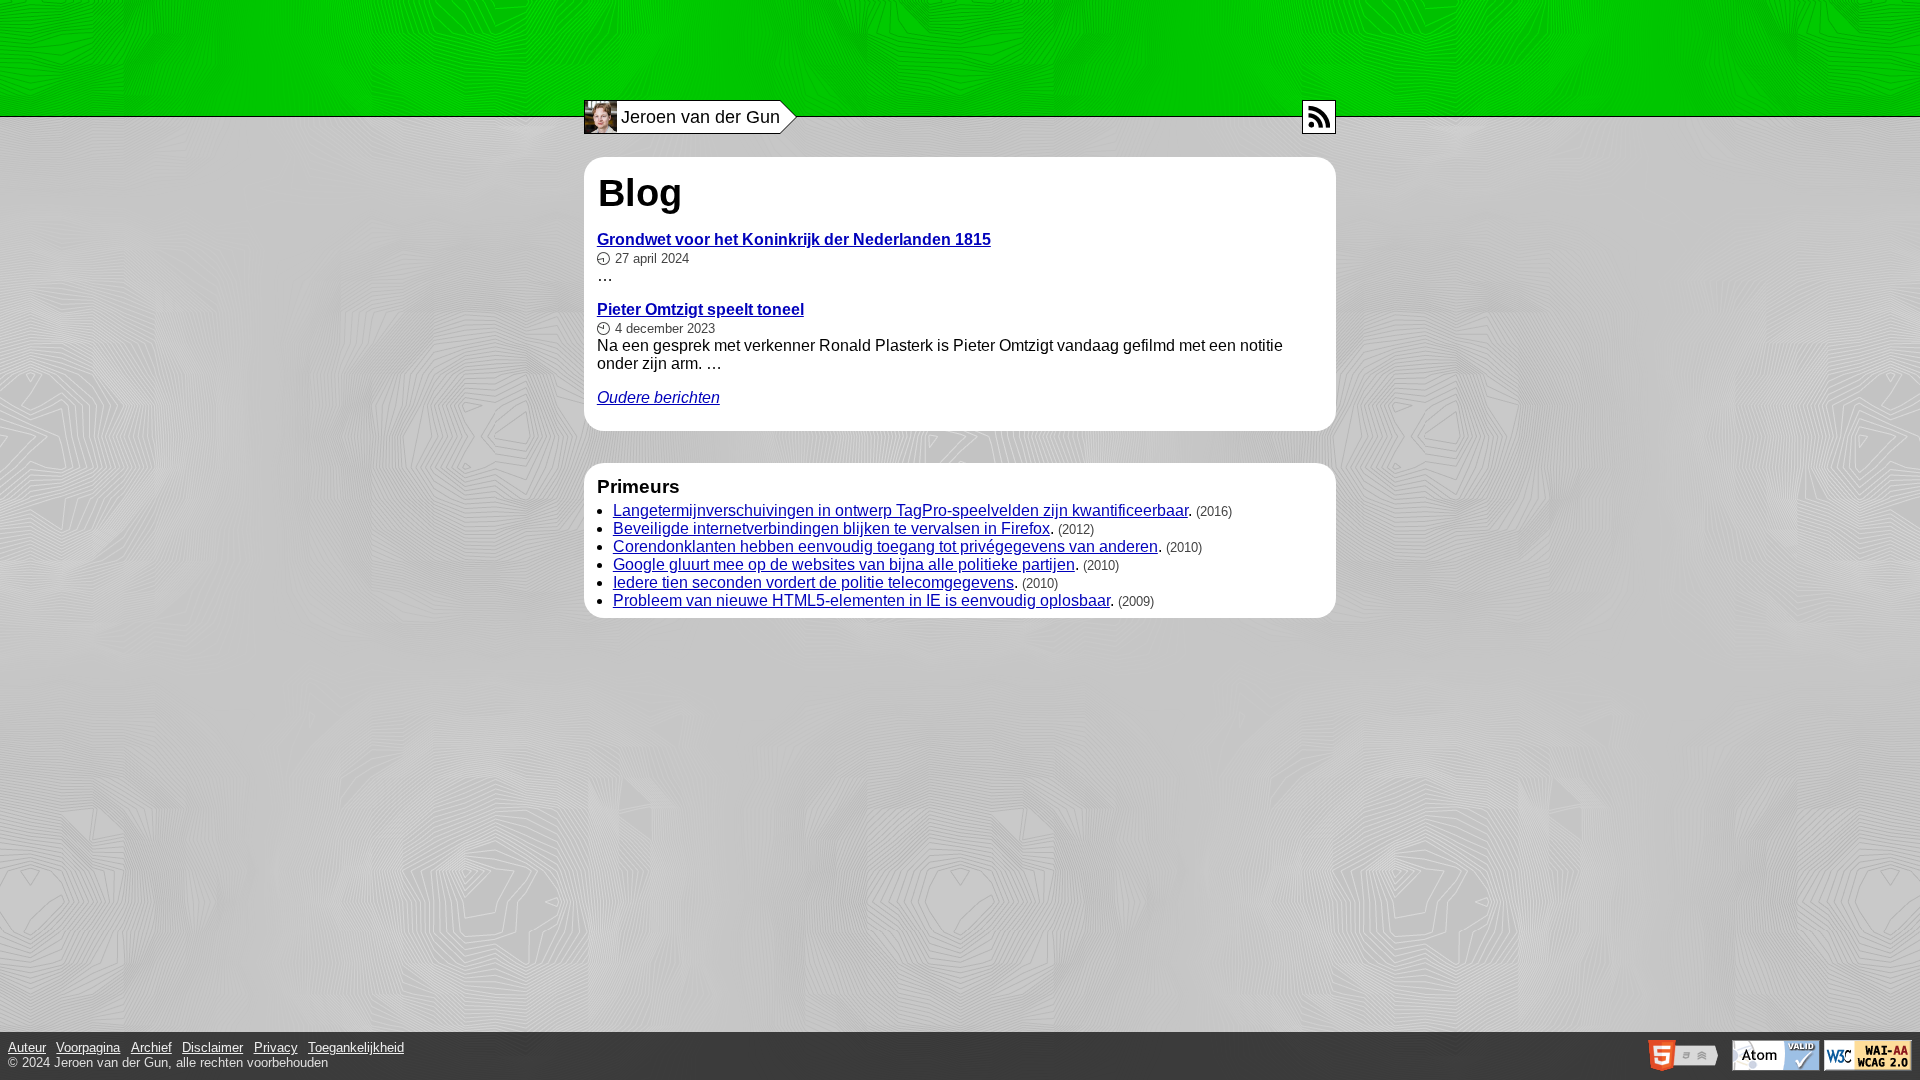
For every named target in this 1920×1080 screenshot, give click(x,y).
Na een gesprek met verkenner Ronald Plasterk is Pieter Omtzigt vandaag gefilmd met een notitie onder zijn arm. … (940, 336)
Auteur (27, 1047)
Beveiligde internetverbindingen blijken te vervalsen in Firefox (831, 528)
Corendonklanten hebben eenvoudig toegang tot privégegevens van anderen (885, 546)
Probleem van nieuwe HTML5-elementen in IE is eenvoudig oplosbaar (861, 600)
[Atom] (1319, 117)
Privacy (276, 1047)
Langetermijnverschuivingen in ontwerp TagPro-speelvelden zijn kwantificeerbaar (900, 510)
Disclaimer (212, 1047)
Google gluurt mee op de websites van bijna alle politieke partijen (844, 564)
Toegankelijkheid (356, 1047)
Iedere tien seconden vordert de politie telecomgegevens (813, 582)
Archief (151, 1047)
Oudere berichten (658, 397)
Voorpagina (88, 1047)
